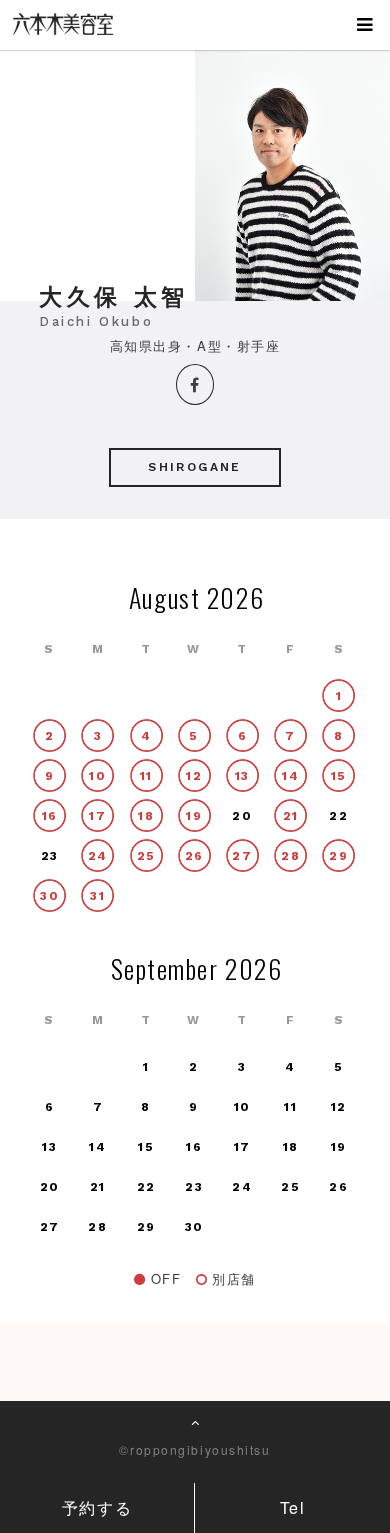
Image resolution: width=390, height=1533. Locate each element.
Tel (293, 1507)
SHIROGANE (195, 467)
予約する (97, 1507)
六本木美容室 (73, 34)
